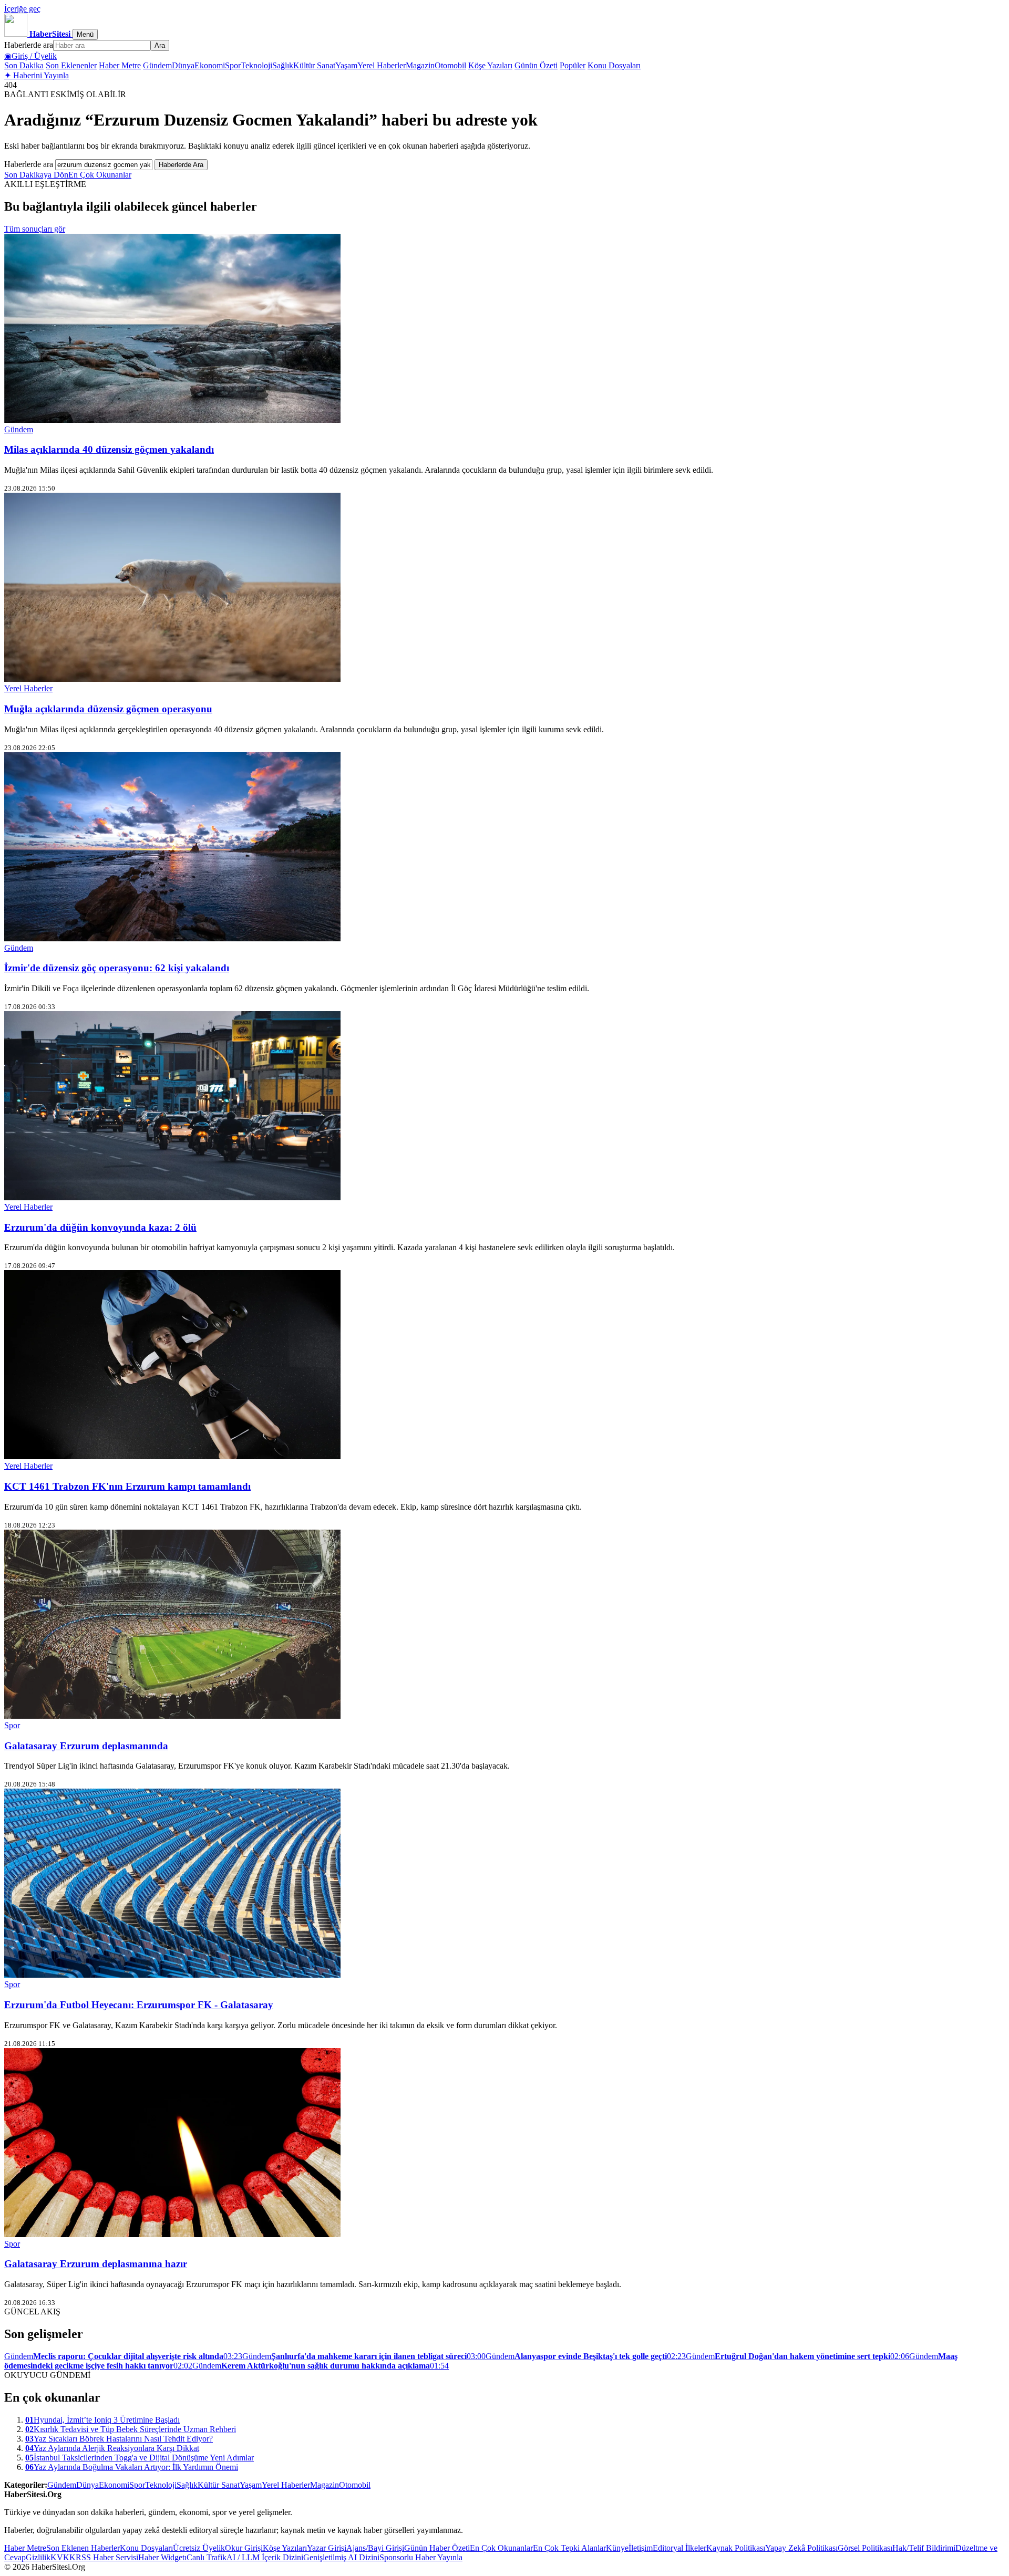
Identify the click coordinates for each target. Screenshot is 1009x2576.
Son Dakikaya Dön (36, 175)
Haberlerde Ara (181, 165)
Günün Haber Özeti (437, 2548)
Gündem (157, 65)
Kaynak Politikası (736, 2548)
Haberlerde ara (29, 45)
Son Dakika (24, 65)
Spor (233, 65)
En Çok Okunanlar (100, 175)
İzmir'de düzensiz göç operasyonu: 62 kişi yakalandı (117, 968)
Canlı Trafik (207, 2557)
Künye (617, 2548)
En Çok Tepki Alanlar (569, 2548)
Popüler (573, 65)
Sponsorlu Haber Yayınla (421, 2557)
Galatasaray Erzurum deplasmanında (86, 1746)
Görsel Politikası (865, 2548)
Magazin (420, 65)
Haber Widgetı (162, 2557)
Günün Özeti (536, 65)
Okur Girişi (244, 2548)
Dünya (183, 65)
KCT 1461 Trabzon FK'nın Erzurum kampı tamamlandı (127, 1486)
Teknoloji (256, 65)
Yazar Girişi (327, 2548)
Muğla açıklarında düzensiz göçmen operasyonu (108, 709)
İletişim (641, 2548)
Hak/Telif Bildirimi (924, 2548)
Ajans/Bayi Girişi (375, 2548)
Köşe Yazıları (490, 65)
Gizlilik (38, 2557)
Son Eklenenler (71, 65)
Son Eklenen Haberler (83, 2548)
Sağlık (283, 65)
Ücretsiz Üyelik (199, 2548)
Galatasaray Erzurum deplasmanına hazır (96, 2264)
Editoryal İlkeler (679, 2548)
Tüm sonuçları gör (35, 229)
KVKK (63, 2557)
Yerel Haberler (382, 65)
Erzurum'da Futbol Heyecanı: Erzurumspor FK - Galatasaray (139, 2005)
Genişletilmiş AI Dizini (341, 2557)
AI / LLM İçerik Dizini (265, 2557)
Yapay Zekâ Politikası (801, 2548)
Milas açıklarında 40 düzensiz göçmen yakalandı (109, 449)
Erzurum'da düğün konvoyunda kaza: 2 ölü (100, 1227)
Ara (160, 45)
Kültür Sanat (314, 65)
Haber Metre (120, 65)
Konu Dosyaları (614, 65)
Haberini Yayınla (37, 75)
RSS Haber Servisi (107, 2557)
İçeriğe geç (22, 9)
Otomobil (450, 65)
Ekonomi (210, 65)
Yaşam (346, 65)
